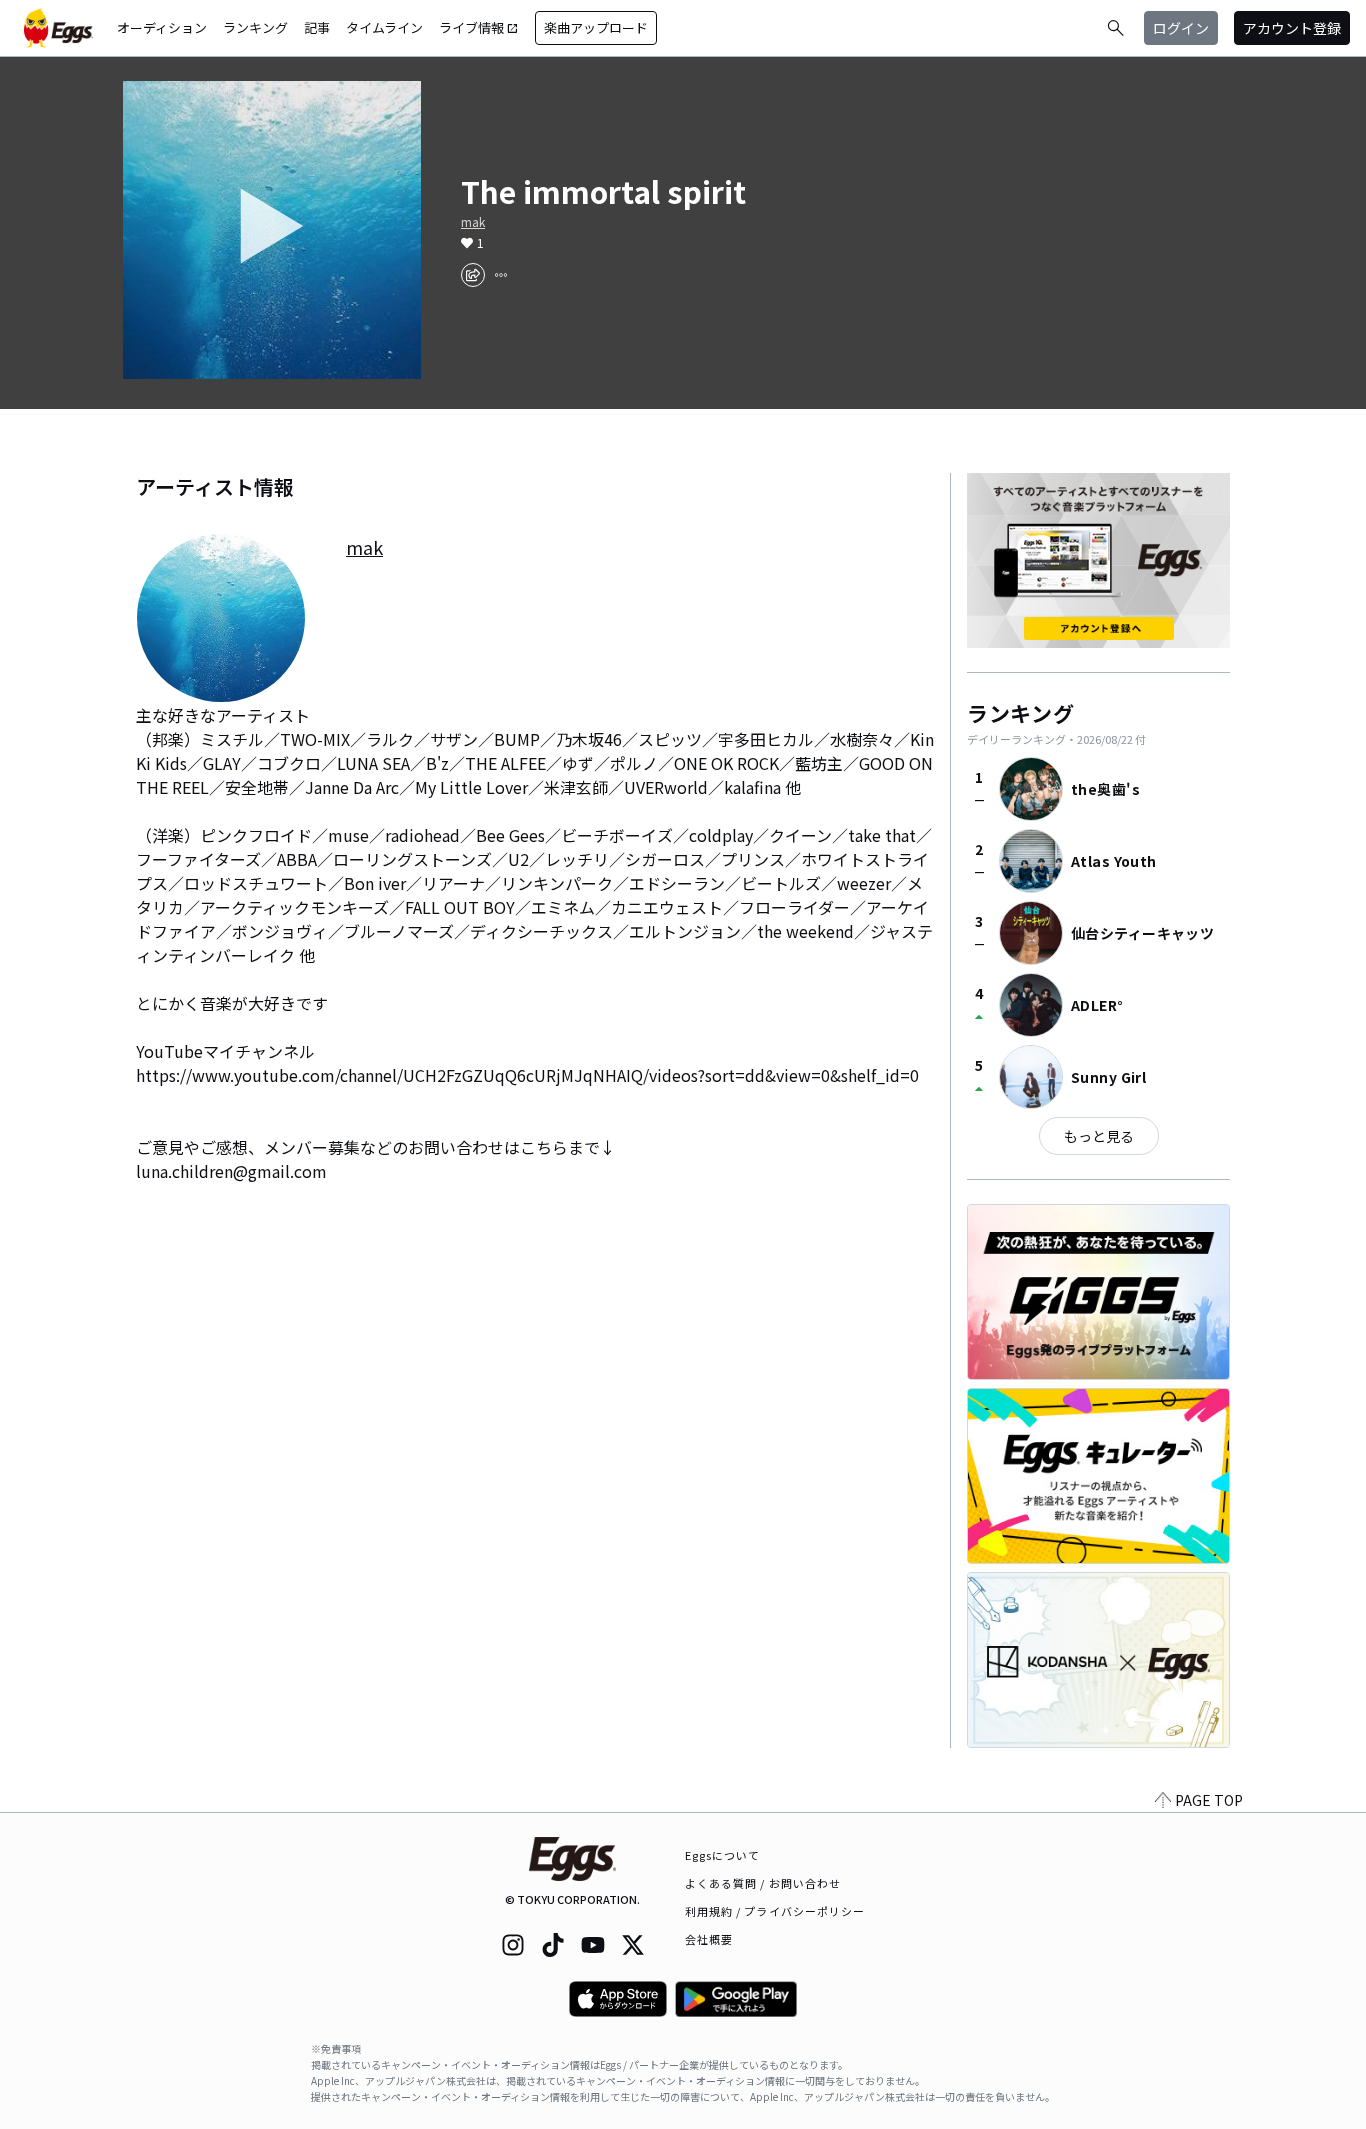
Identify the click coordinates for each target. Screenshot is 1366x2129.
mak (473, 222)
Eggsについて (723, 1855)
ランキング (255, 27)
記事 (317, 27)
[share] (473, 275)
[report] (501, 275)
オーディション (162, 27)
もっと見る (1099, 1136)
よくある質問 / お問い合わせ (763, 1883)
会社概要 (709, 1939)
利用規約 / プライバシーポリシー (775, 1911)
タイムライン (384, 27)
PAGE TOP (1209, 1800)
